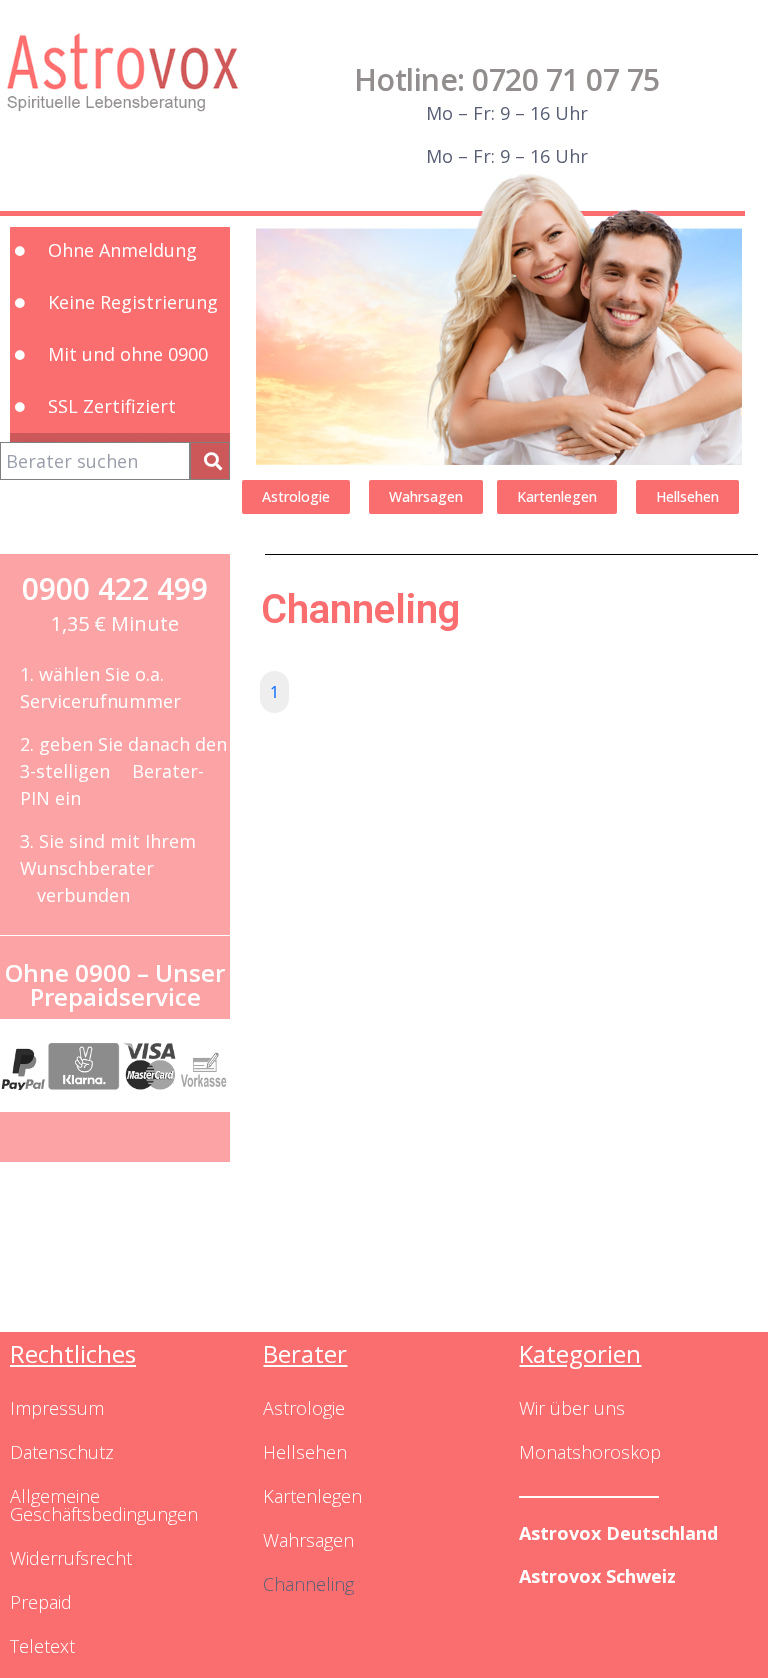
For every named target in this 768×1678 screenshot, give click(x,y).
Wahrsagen (308, 1540)
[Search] (210, 461)
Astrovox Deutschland (618, 1533)
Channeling (308, 1584)
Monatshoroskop (590, 1452)
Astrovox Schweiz (597, 1576)
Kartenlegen (312, 1496)
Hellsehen (305, 1452)
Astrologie (304, 1408)
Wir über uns (572, 1408)
